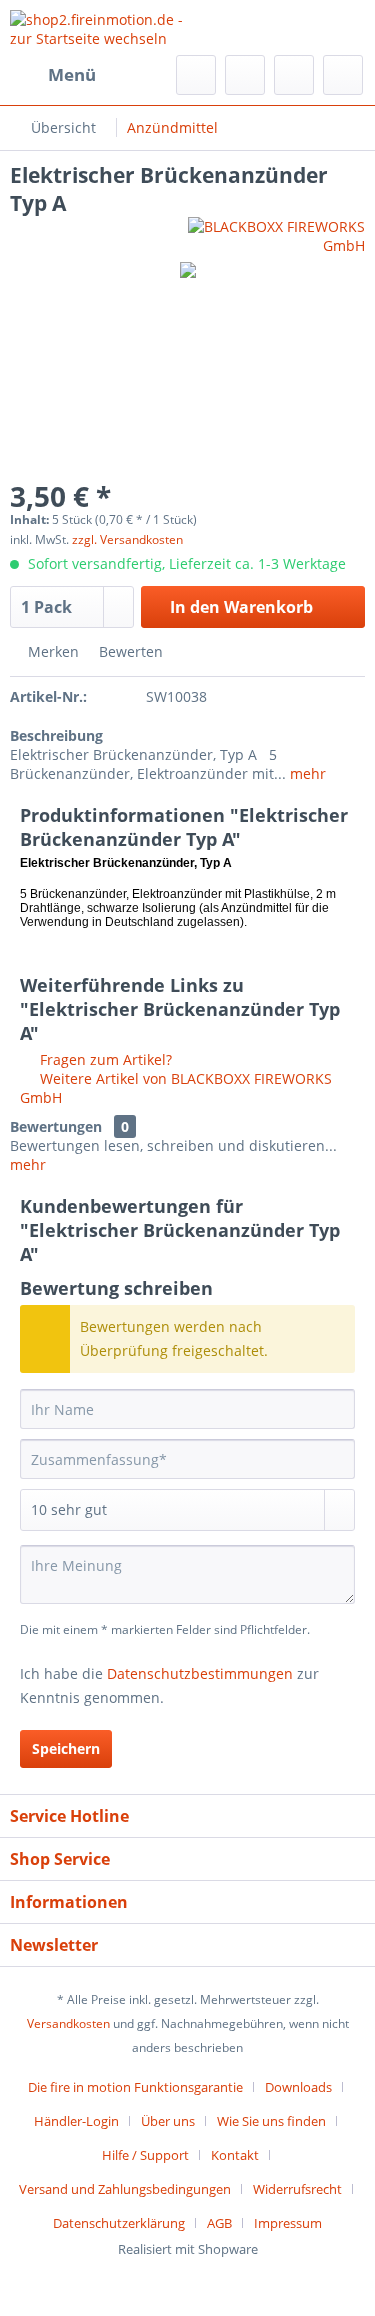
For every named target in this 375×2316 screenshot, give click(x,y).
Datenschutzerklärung (119, 2223)
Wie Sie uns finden (271, 2121)
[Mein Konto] (294, 75)
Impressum (288, 2223)
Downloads (298, 2087)
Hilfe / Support (145, 2155)
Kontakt (235, 2155)
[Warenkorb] (343, 75)
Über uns (168, 2121)
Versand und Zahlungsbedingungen (125, 2189)
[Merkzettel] (245, 75)
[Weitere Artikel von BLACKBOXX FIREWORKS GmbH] (277, 234)
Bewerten (129, 651)
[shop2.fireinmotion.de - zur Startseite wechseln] (99, 27)
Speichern (66, 1748)
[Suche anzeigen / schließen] (196, 75)
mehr (306, 773)
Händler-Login (76, 2121)
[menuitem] (53, 75)
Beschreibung (56, 735)
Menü (72, 74)
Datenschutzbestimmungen (200, 1673)
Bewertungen (56, 1126)
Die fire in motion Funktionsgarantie (135, 2087)
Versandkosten (68, 2023)
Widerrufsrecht (297, 2189)
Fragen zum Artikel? (104, 1059)
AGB (219, 2223)
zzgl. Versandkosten (127, 539)
